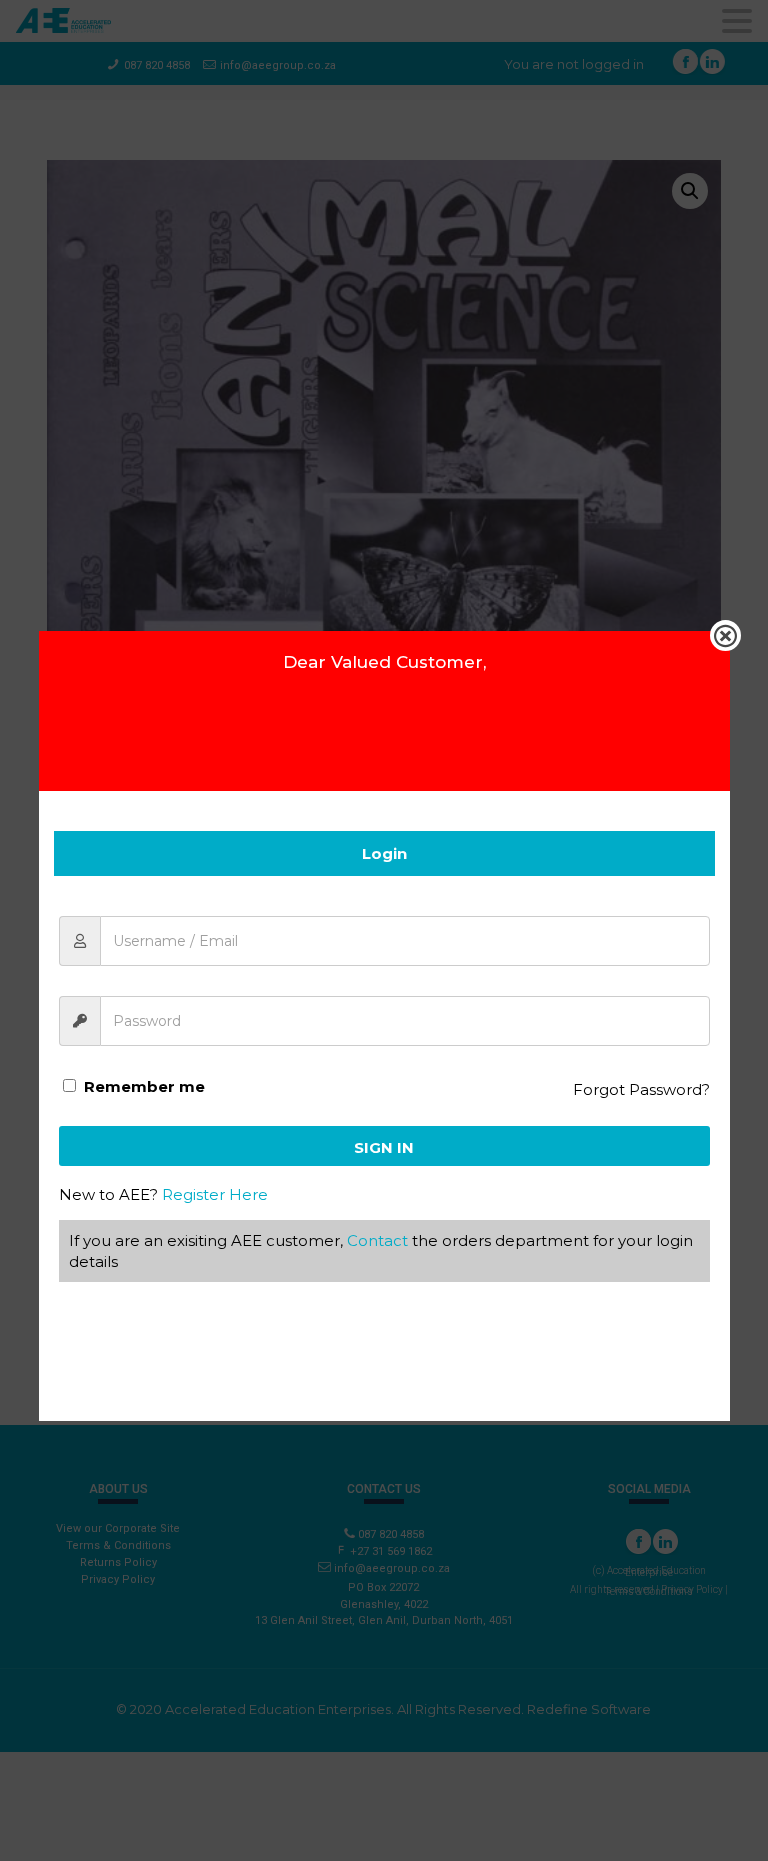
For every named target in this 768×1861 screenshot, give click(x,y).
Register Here (215, 1194)
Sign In (384, 1147)
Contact (377, 1240)
